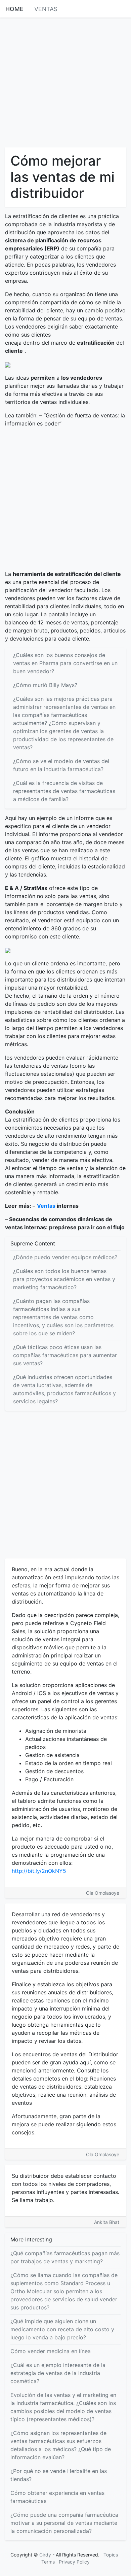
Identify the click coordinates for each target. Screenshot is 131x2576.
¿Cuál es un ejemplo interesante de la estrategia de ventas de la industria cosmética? (58, 2373)
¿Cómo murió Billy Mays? (45, 685)
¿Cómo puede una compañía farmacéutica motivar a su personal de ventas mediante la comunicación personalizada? (64, 2523)
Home (14, 9)
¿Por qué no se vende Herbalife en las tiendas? (59, 2475)
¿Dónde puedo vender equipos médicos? (65, 1257)
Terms (48, 2562)
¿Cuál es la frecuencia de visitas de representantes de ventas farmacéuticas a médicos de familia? (64, 791)
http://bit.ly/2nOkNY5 (39, 1871)
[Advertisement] (65, 82)
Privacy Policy (74, 2562)
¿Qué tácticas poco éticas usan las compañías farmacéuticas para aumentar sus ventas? (65, 1355)
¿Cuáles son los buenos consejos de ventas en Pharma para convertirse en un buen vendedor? (65, 663)
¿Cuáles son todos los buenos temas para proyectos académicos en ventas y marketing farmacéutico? (64, 1279)
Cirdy (45, 2555)
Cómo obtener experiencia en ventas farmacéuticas (57, 2497)
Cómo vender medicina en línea (51, 2351)
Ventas (46, 9)
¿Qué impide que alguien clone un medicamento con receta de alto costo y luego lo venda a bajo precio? (62, 2329)
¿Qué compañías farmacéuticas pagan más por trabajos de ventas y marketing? (65, 2257)
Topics (111, 2555)
